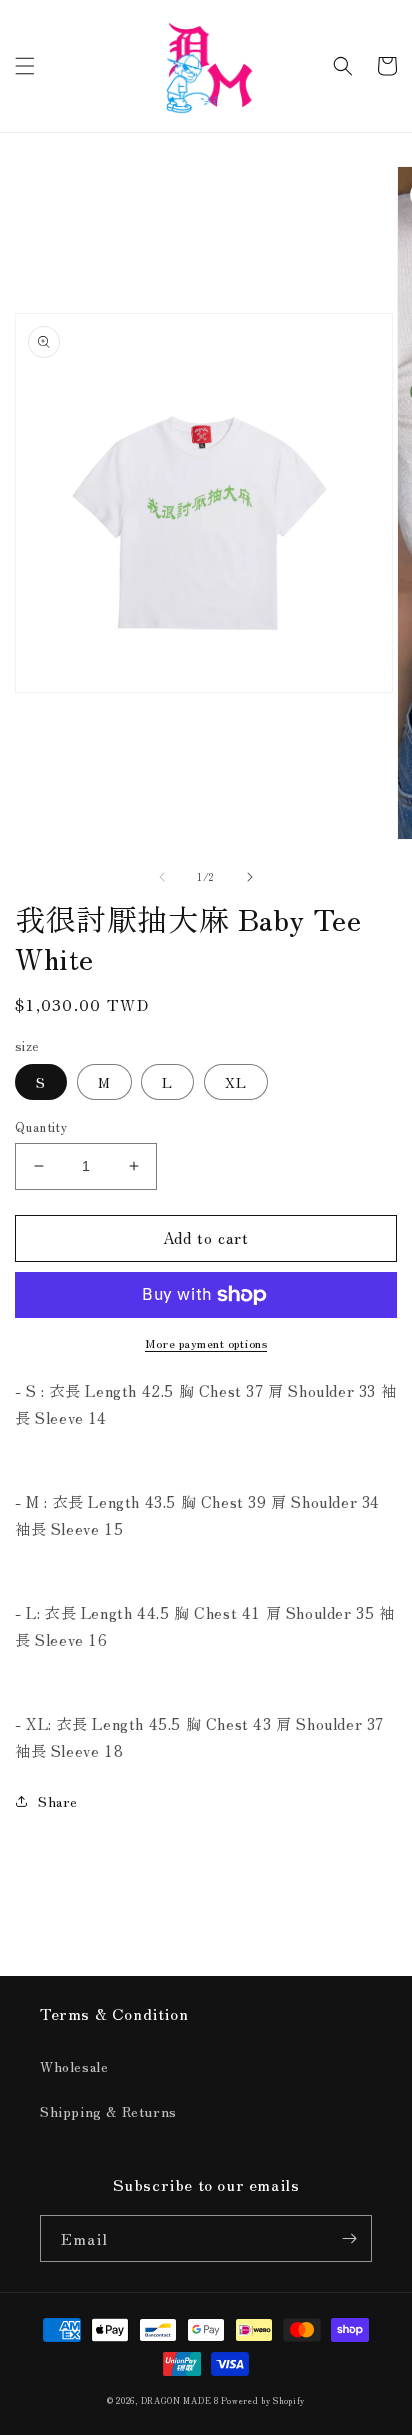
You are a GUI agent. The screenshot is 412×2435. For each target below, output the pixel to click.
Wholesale (74, 2066)
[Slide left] (162, 877)
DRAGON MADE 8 (181, 2400)
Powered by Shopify (263, 2400)
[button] (25, 66)
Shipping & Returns (108, 2111)
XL (236, 1082)
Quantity (41, 1126)
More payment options (206, 1342)
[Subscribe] (349, 2238)
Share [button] (58, 1801)
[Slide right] (250, 877)
